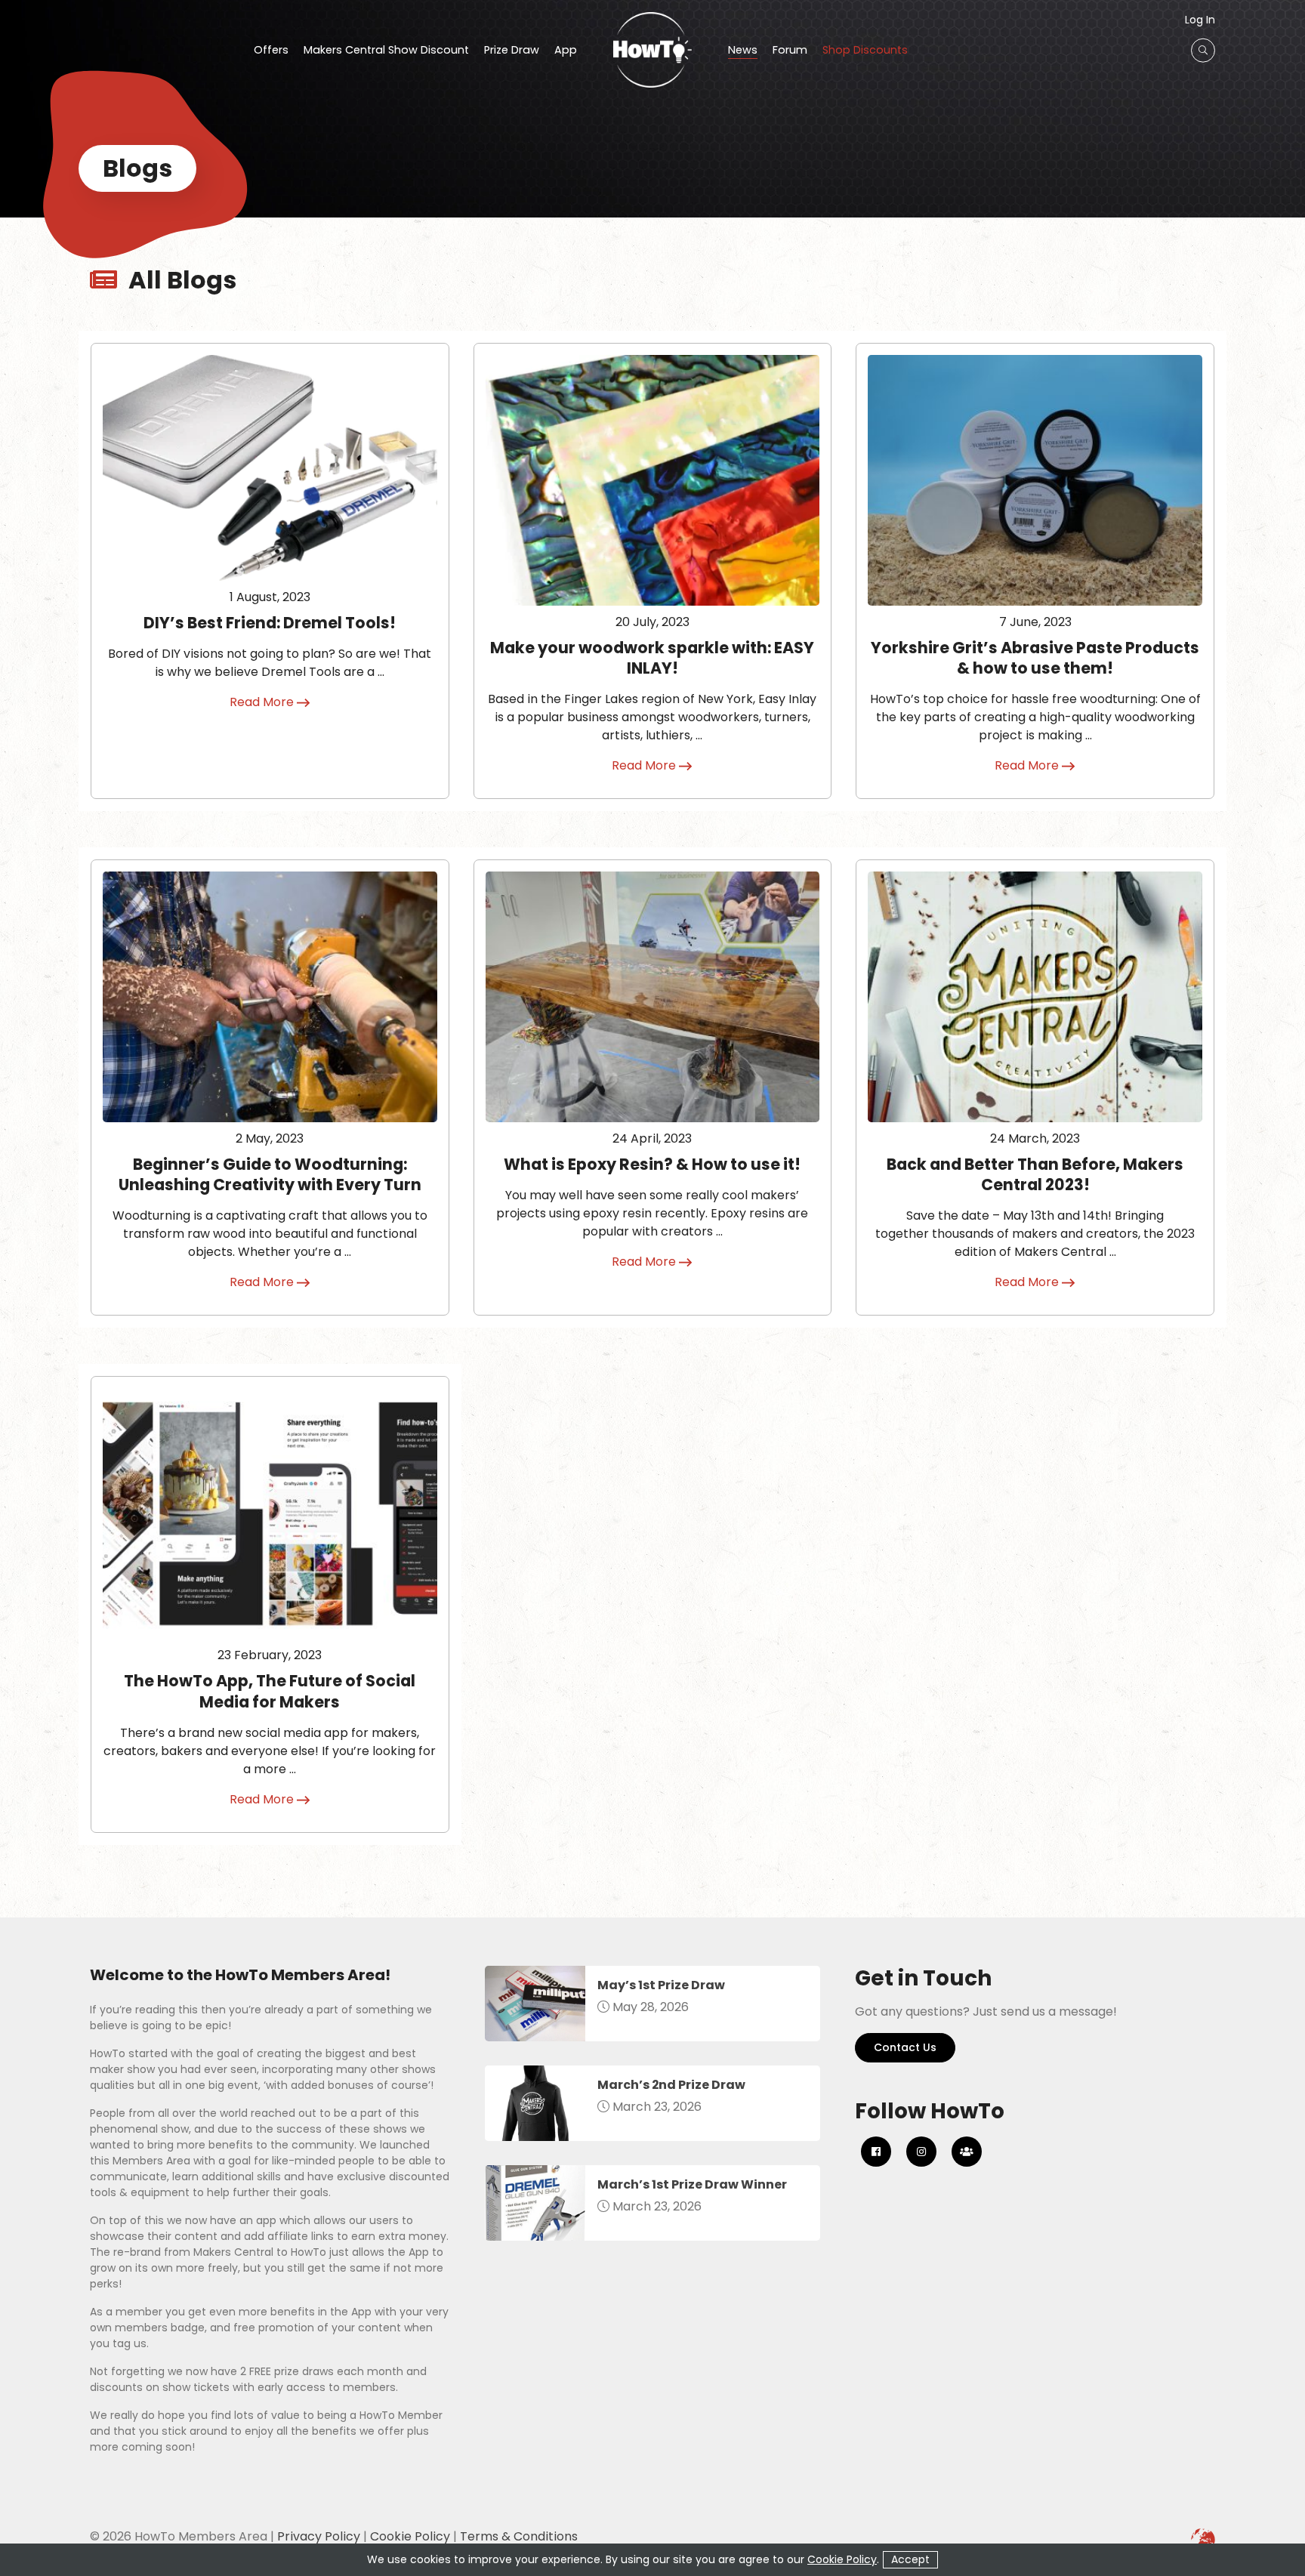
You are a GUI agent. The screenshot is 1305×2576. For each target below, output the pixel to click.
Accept (910, 2559)
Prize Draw (512, 51)
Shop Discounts (865, 51)
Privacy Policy (319, 2536)
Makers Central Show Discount (386, 51)
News (743, 51)
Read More (263, 702)
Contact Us (905, 2047)
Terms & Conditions (519, 2536)
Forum (790, 51)
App (566, 51)
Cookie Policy (410, 2536)
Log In (1200, 20)
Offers (271, 51)
